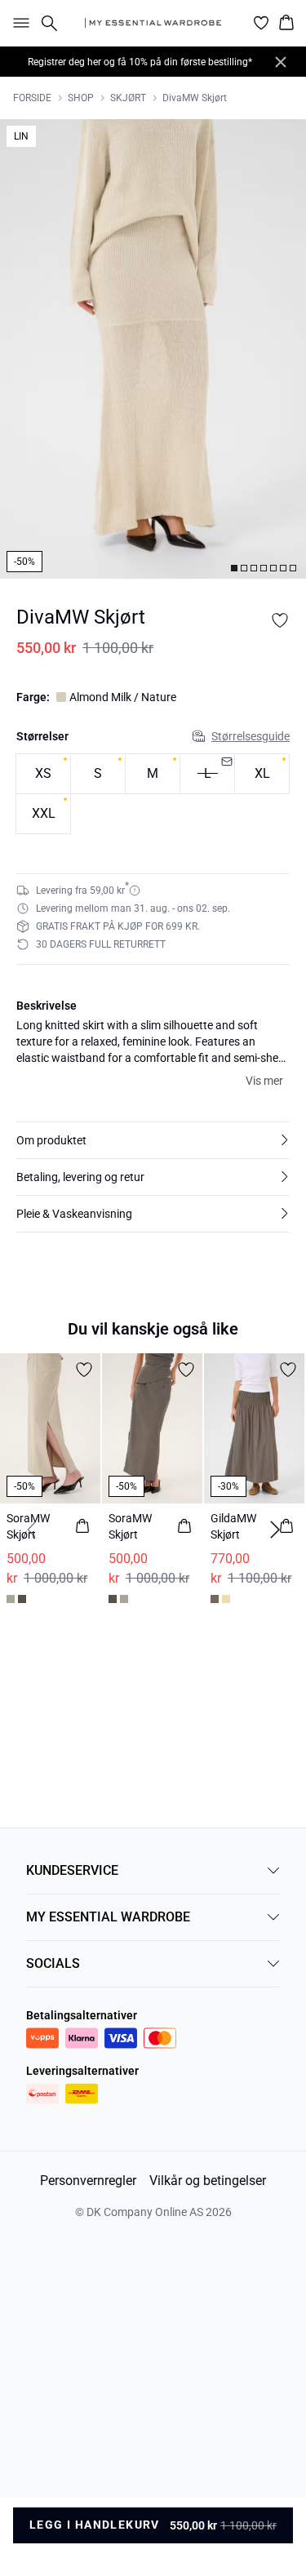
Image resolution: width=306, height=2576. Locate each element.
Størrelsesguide (251, 736)
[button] (153, 1140)
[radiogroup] (153, 794)
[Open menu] (18, 23)
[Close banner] (281, 62)
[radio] (43, 774)
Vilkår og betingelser (208, 2181)
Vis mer (264, 1081)
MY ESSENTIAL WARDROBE (108, 1917)
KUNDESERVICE (72, 1870)
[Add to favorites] (280, 620)
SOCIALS (53, 1963)
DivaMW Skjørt (195, 98)
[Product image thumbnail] (234, 568)
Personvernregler (88, 2181)
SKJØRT (128, 98)
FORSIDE (32, 98)
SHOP (81, 98)
